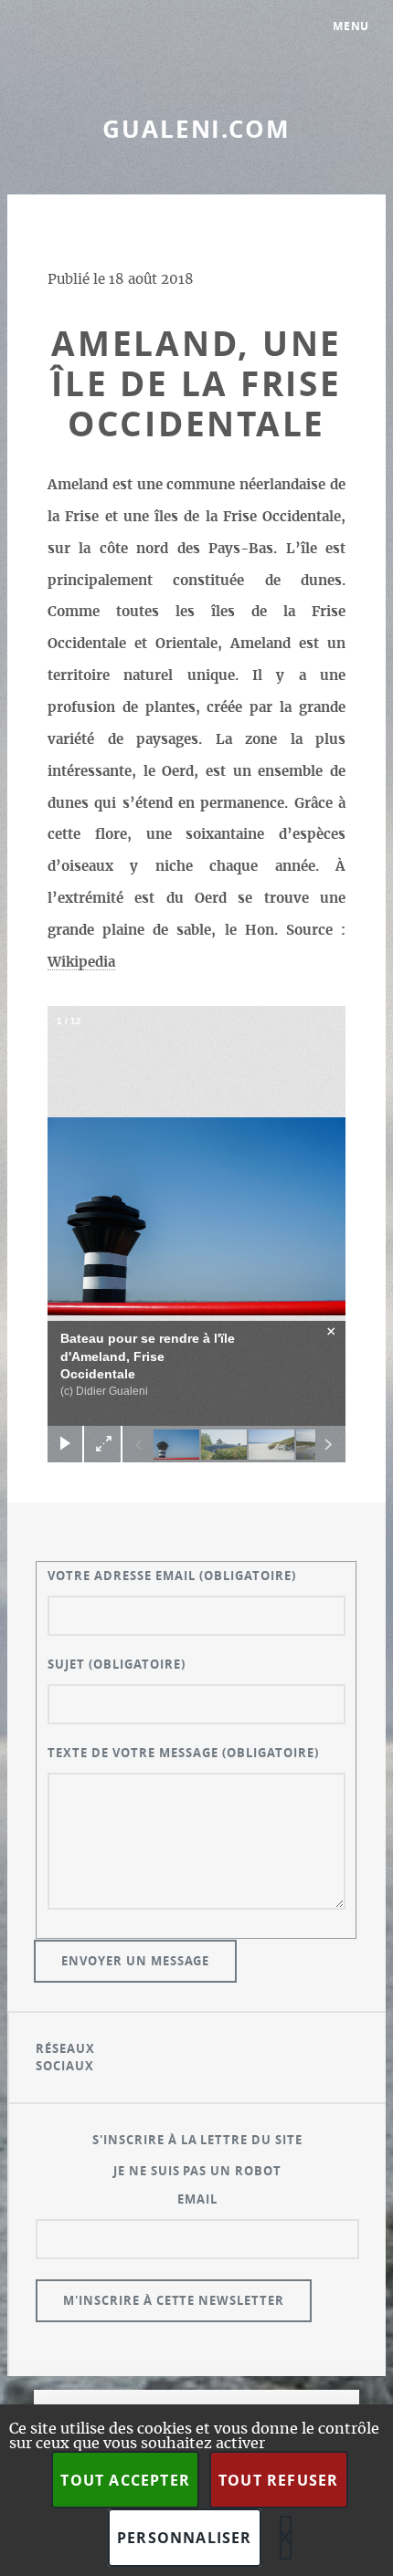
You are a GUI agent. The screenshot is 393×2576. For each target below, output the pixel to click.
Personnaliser (185, 2538)
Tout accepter (125, 2480)
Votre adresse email (172, 1576)
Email (197, 2199)
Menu (351, 26)
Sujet (117, 1664)
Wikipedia (81, 963)
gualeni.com (196, 129)
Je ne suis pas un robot (198, 2171)
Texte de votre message (183, 1753)
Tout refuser (278, 2480)
